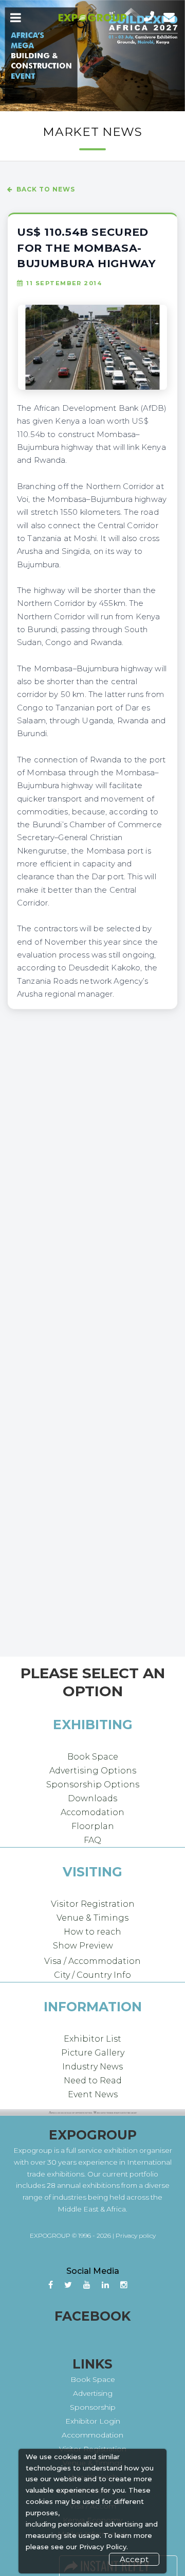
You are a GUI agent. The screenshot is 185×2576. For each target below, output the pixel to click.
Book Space (93, 1757)
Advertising (93, 2393)
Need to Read (93, 2081)
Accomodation (92, 1812)
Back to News (46, 189)
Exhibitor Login (93, 2421)
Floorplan (93, 1826)
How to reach (92, 1932)
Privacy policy (136, 2235)
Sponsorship (93, 2407)
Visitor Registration (93, 1904)
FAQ (92, 1840)
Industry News (92, 2067)
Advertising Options (93, 1771)
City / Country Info (92, 1975)
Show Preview (83, 1946)
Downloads (92, 1798)
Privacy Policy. (104, 2547)
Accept (134, 2559)
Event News (93, 2094)
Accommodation (92, 2435)
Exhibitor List (92, 2039)
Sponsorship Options (93, 1785)
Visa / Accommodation (92, 1961)
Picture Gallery (93, 2053)
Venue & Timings (92, 1918)
